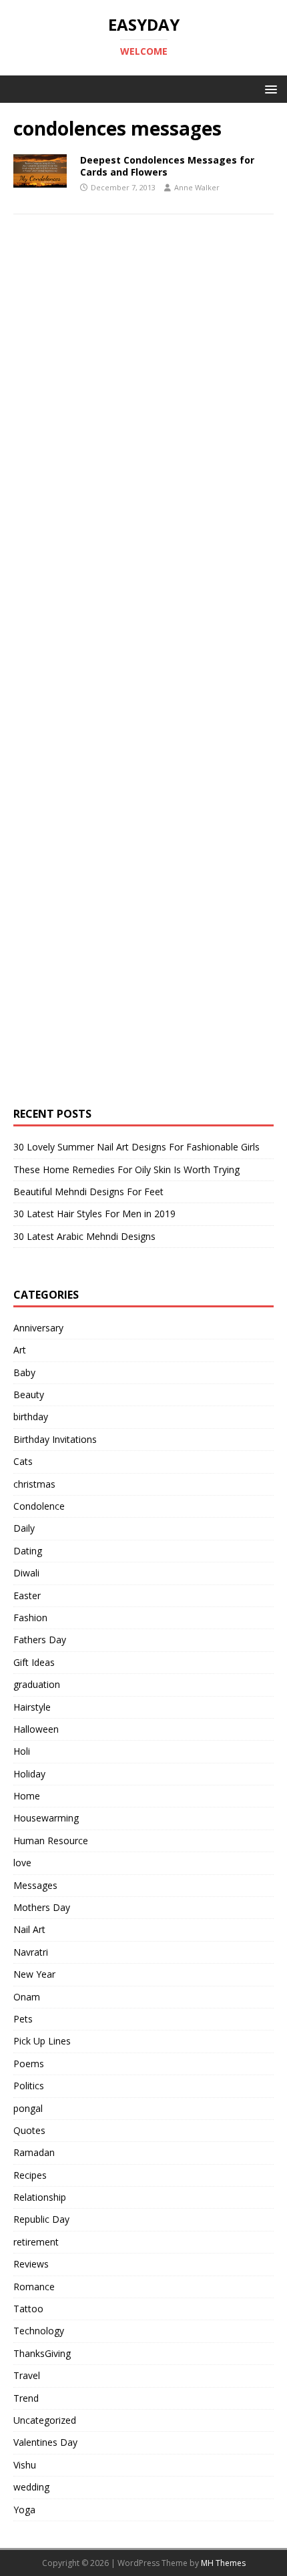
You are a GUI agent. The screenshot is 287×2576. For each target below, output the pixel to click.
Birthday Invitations (55, 1439)
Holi (22, 1751)
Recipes (30, 2175)
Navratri (31, 1952)
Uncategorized (45, 2420)
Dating (28, 1551)
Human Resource (51, 1841)
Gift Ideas (34, 1662)
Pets (23, 2019)
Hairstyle (32, 1707)
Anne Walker (197, 187)
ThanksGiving (42, 2353)
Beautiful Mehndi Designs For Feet (88, 1192)
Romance (34, 2287)
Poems (29, 2064)
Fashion (30, 1618)
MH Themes (223, 2563)
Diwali (26, 1573)
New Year (34, 1974)
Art (20, 1350)
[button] (269, 88)
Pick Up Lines (42, 2041)
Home (27, 1796)
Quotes (29, 2130)
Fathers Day (40, 1640)
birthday (31, 1417)
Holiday (29, 1774)
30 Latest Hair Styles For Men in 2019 (94, 1214)
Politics (29, 2086)
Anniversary (38, 1328)
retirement (36, 2242)
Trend (26, 2398)
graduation (37, 1684)
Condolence (39, 1506)
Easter (27, 1595)
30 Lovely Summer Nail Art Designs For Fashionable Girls (136, 1147)
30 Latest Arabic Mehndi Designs (84, 1236)
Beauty (29, 1394)
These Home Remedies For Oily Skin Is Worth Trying (126, 1169)
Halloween (36, 1729)
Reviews (31, 2264)
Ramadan (34, 2152)
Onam (27, 1997)
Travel (27, 2375)
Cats (23, 1461)
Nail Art (29, 1929)
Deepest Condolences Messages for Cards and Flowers (167, 166)
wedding (31, 2487)
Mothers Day (42, 1907)
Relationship (40, 2197)
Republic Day (41, 2219)
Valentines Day (45, 2442)
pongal (28, 2108)
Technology (39, 2331)
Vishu (25, 2465)
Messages (35, 1885)
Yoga (24, 2510)
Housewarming (46, 1818)
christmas (34, 1484)
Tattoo (28, 2309)
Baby (24, 1372)
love (22, 1863)
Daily (24, 1528)
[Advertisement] (113, 471)
